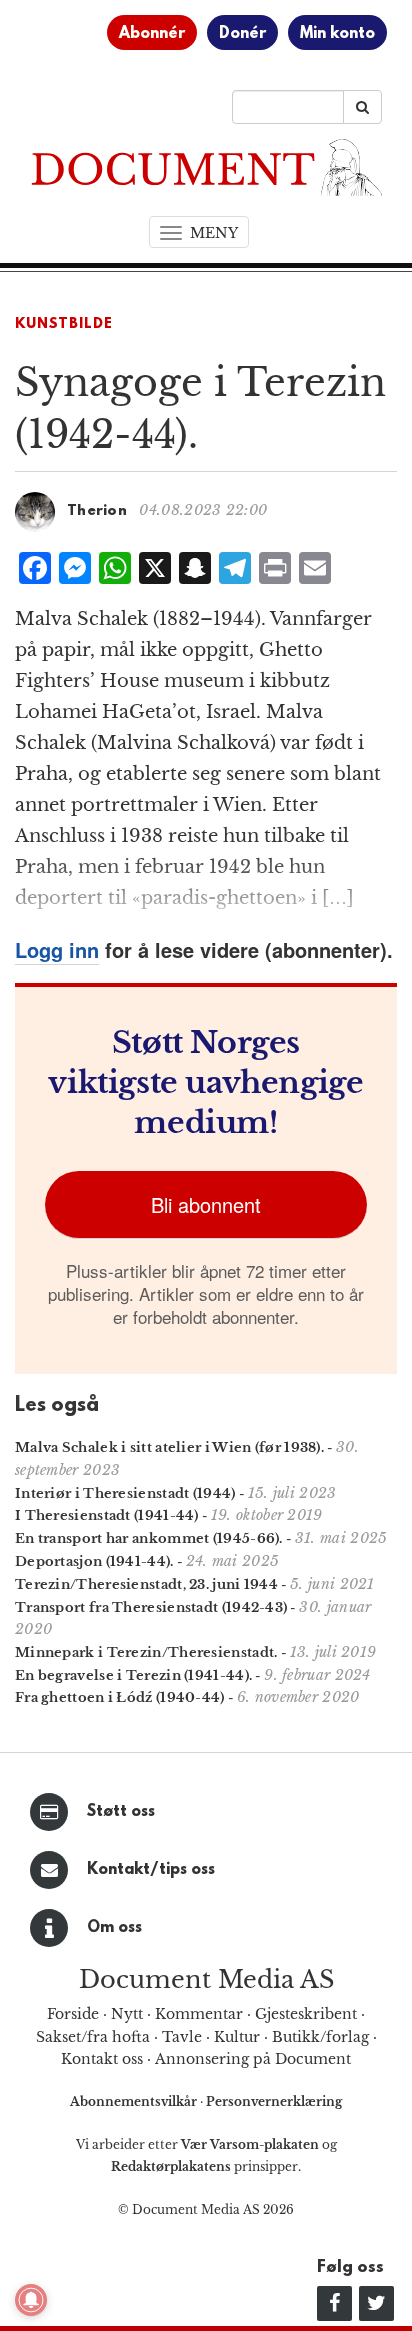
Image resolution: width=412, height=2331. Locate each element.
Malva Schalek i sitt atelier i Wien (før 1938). (169, 1447)
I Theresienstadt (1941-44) (107, 1515)
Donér (242, 34)
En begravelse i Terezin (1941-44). (133, 1675)
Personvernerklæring (274, 2101)
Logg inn (57, 949)
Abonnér (152, 34)
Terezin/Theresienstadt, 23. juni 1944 (146, 1584)
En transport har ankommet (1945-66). (149, 1538)
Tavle (182, 2037)
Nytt (127, 2014)
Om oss (114, 1928)
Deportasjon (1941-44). (94, 1561)
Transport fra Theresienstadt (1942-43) (151, 1607)
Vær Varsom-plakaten (250, 2144)
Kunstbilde (64, 324)
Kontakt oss (102, 2059)
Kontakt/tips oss (151, 1870)
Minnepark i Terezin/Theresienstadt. (146, 1652)
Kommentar (199, 2014)
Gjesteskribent (306, 2014)
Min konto (337, 34)
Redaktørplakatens (171, 2166)
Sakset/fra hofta (93, 2037)
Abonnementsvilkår (135, 2101)
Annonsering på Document (253, 2059)
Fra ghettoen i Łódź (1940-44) (120, 1697)
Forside (73, 2014)
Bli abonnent (206, 1204)
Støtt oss (121, 1812)
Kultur (237, 2037)
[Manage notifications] (31, 2300)
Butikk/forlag (320, 2037)
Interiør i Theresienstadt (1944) (125, 1493)
